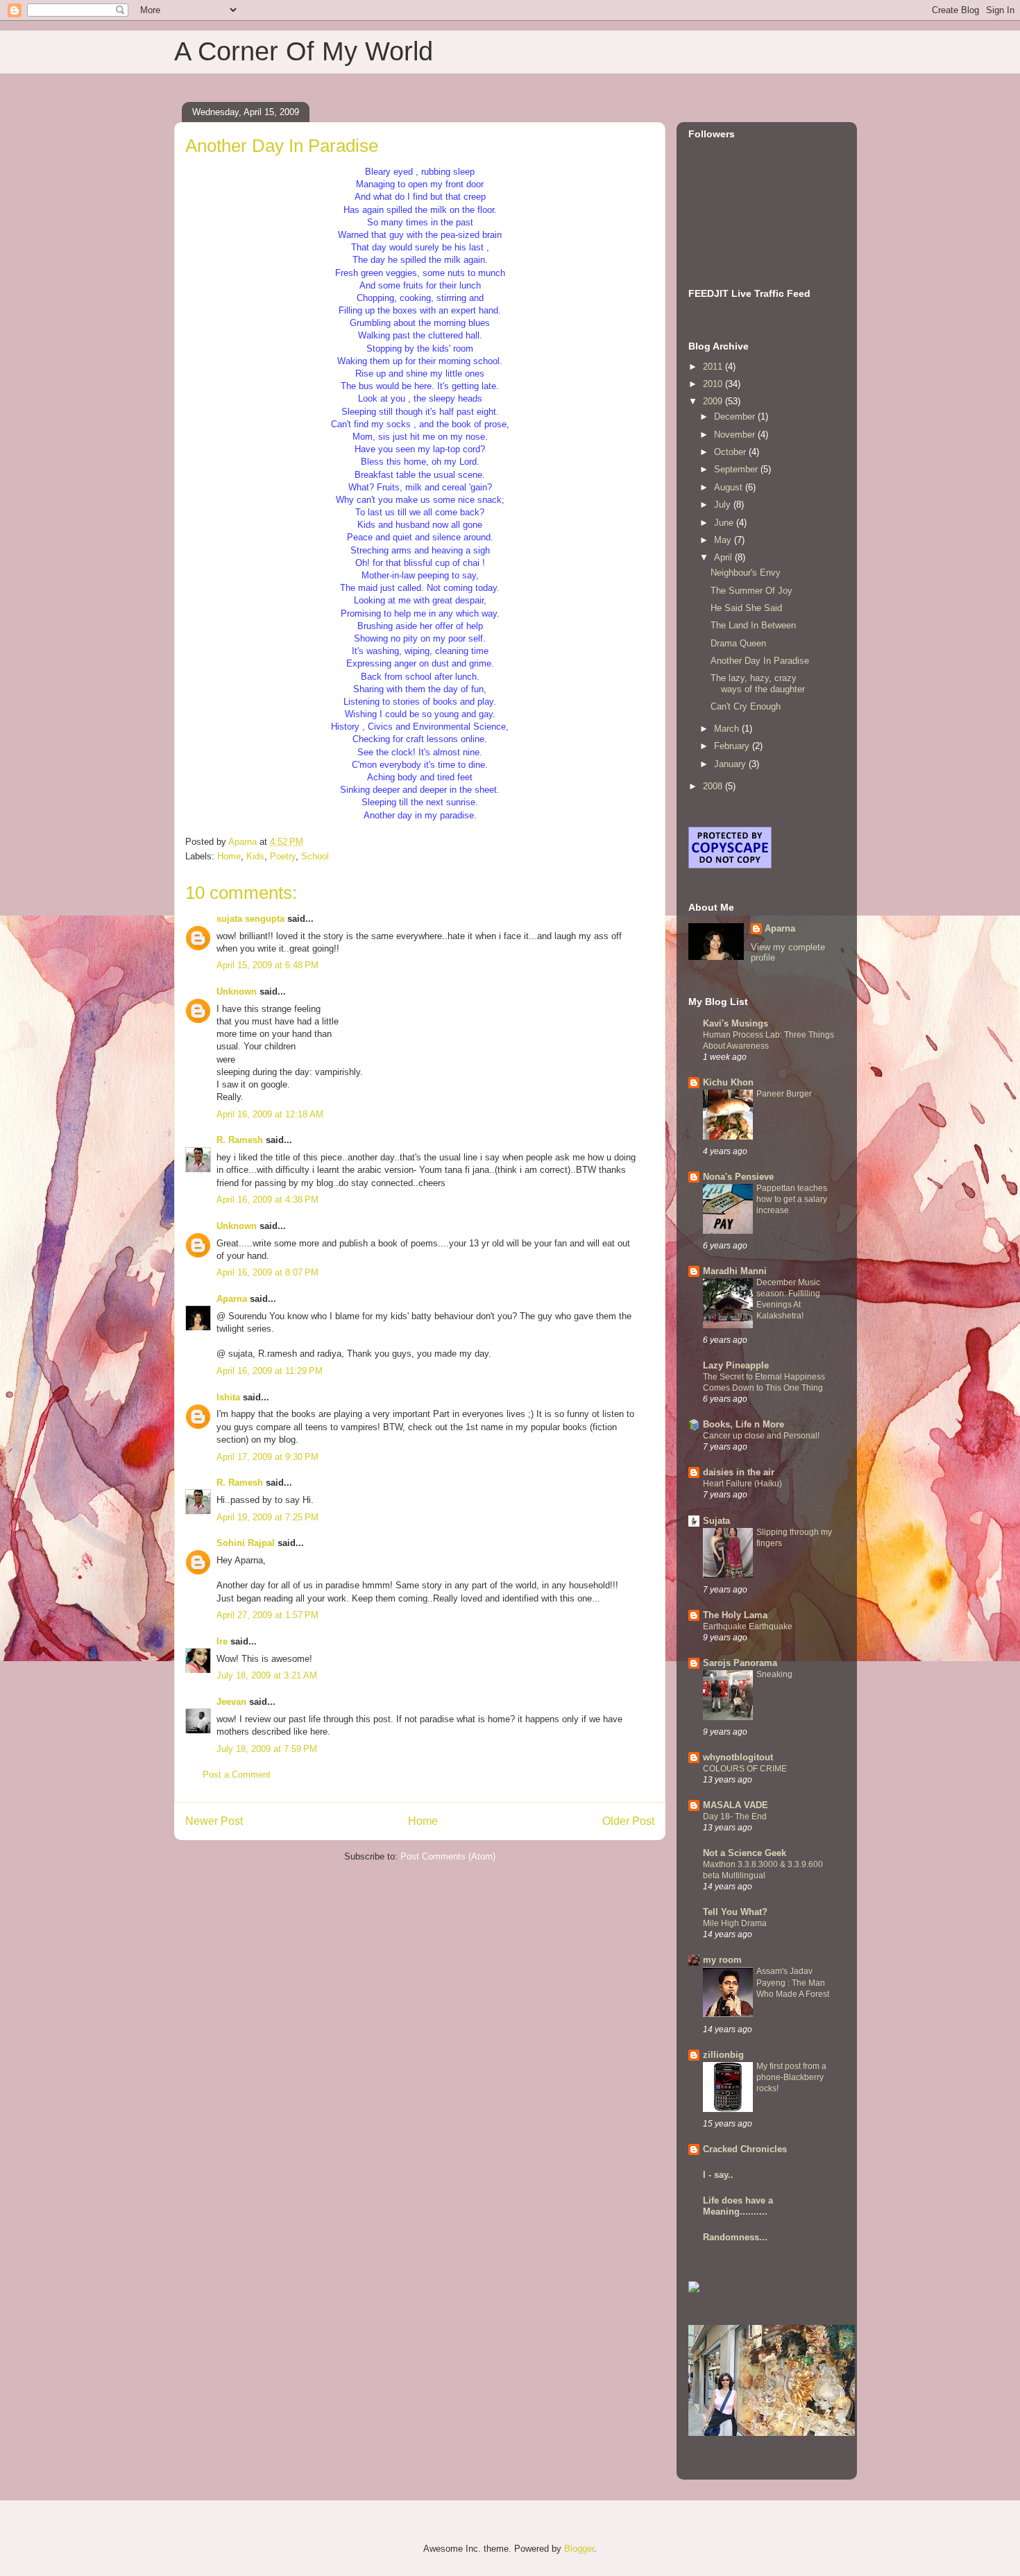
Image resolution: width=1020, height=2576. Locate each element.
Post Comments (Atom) (448, 1856)
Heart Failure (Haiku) (742, 1484)
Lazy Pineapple (736, 1365)
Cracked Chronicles (745, 2149)
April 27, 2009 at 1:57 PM (267, 1615)
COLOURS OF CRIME (745, 1769)
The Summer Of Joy (751, 591)
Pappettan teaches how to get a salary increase (792, 1199)
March (728, 729)
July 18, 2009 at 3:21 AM (267, 1675)
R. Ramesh (240, 1140)
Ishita (228, 1397)
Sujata (716, 1521)
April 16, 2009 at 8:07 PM (267, 1272)
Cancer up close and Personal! (761, 1436)
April (724, 557)
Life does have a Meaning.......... (738, 2206)
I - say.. (718, 2175)
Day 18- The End (735, 1817)
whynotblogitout (738, 1757)
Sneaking (774, 1674)
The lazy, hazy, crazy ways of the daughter (758, 684)
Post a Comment (237, 1775)
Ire (222, 1641)
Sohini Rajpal (246, 1543)
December (736, 417)
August (730, 487)
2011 (714, 367)
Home (229, 856)
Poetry (283, 856)
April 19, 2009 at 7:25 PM (267, 1517)
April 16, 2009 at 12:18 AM (270, 1114)
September (737, 469)
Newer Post (214, 1821)
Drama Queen (738, 643)
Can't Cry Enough (746, 706)
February (733, 746)
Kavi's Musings (736, 1023)
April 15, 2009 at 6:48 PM (267, 965)
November (736, 435)
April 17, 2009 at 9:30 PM (267, 1457)
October (731, 452)
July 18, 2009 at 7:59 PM (267, 1749)
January (731, 764)
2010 (714, 384)
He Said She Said (746, 608)
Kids (255, 856)
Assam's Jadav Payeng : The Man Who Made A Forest (793, 1982)
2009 (714, 401)
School (315, 856)
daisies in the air (739, 1472)
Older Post (628, 1821)
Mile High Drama (735, 1923)
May (724, 540)
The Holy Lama (735, 1615)
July (724, 505)
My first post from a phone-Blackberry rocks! (791, 2077)
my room (722, 1960)
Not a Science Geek (745, 1853)
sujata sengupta (250, 919)
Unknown (237, 991)
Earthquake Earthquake (748, 1626)
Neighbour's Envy (746, 573)
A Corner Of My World (304, 51)
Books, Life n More (743, 1424)
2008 (714, 786)
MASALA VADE (736, 1805)
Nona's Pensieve (738, 1177)
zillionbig (723, 2055)
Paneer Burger (784, 1094)
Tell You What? (735, 1912)
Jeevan (231, 1702)
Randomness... (735, 2237)
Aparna (232, 1299)
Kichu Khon (728, 1082)
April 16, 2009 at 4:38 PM (267, 1200)
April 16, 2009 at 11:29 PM (270, 1371)
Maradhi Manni (735, 1271)
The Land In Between (753, 625)
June (725, 523)
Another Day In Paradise (760, 661)
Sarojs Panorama (740, 1663)
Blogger (579, 2549)
